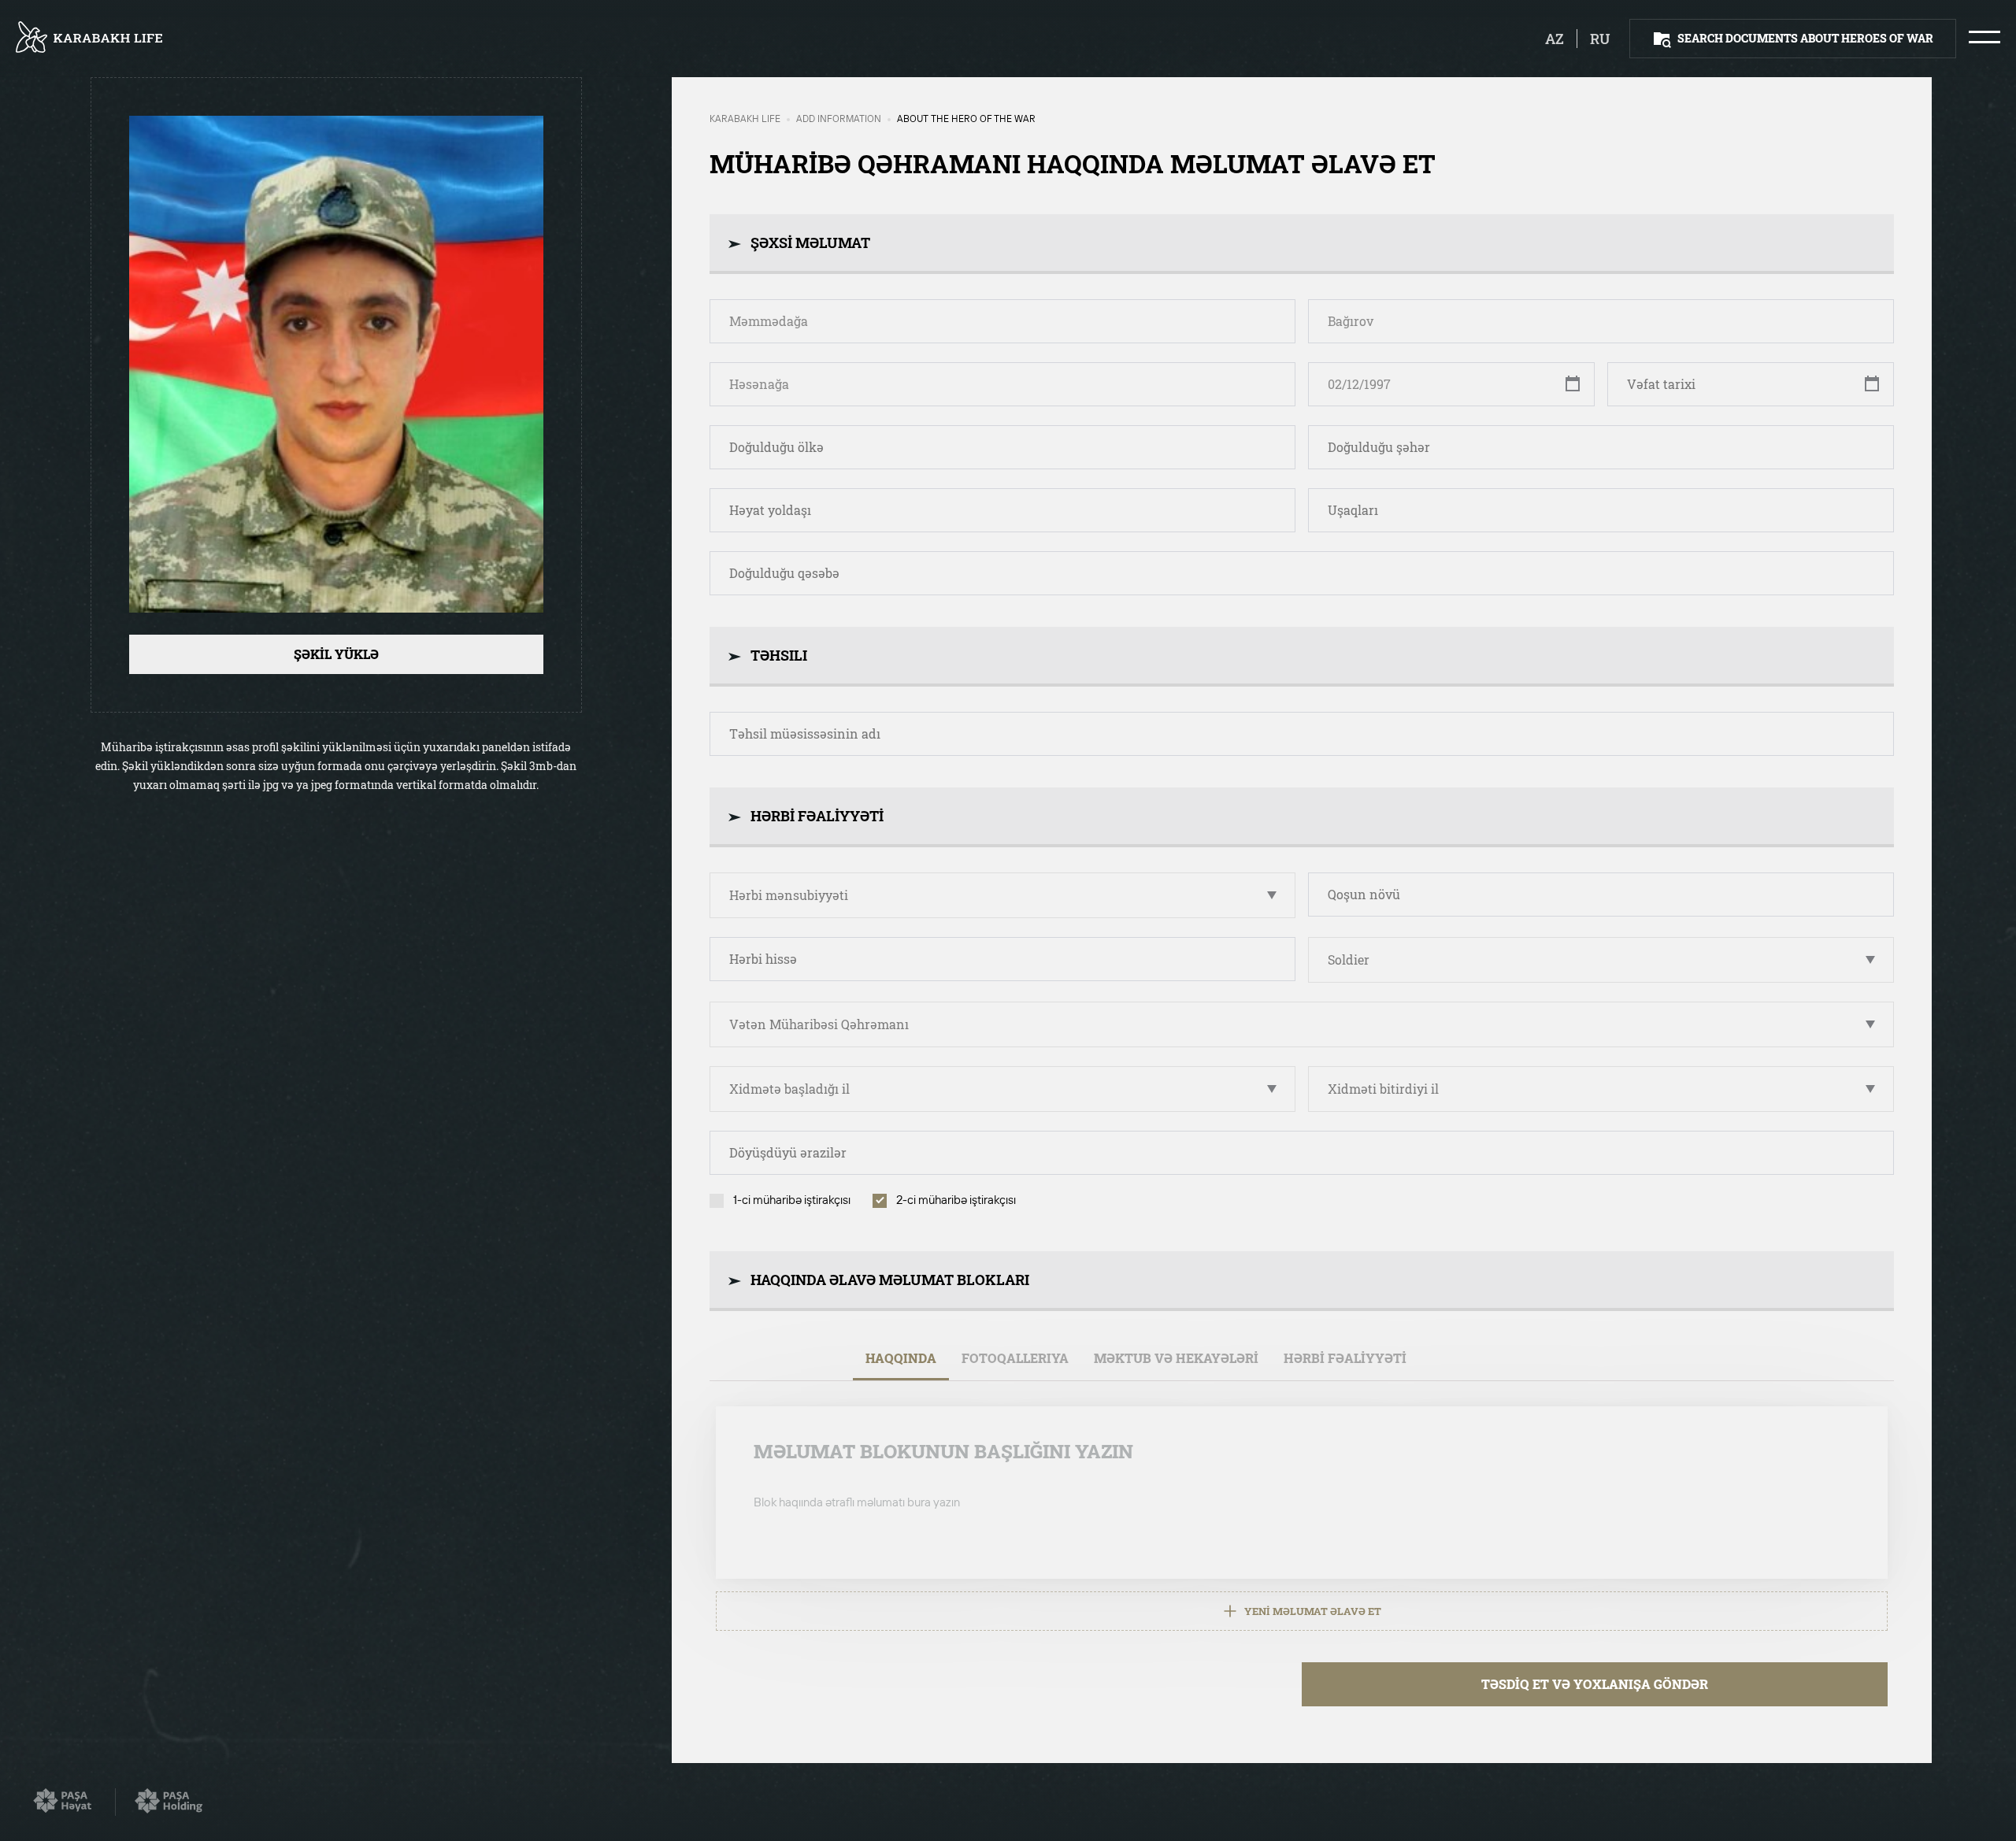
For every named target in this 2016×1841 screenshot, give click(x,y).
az (1555, 39)
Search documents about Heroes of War (1805, 38)
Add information (839, 120)
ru (1600, 39)
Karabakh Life (745, 120)
